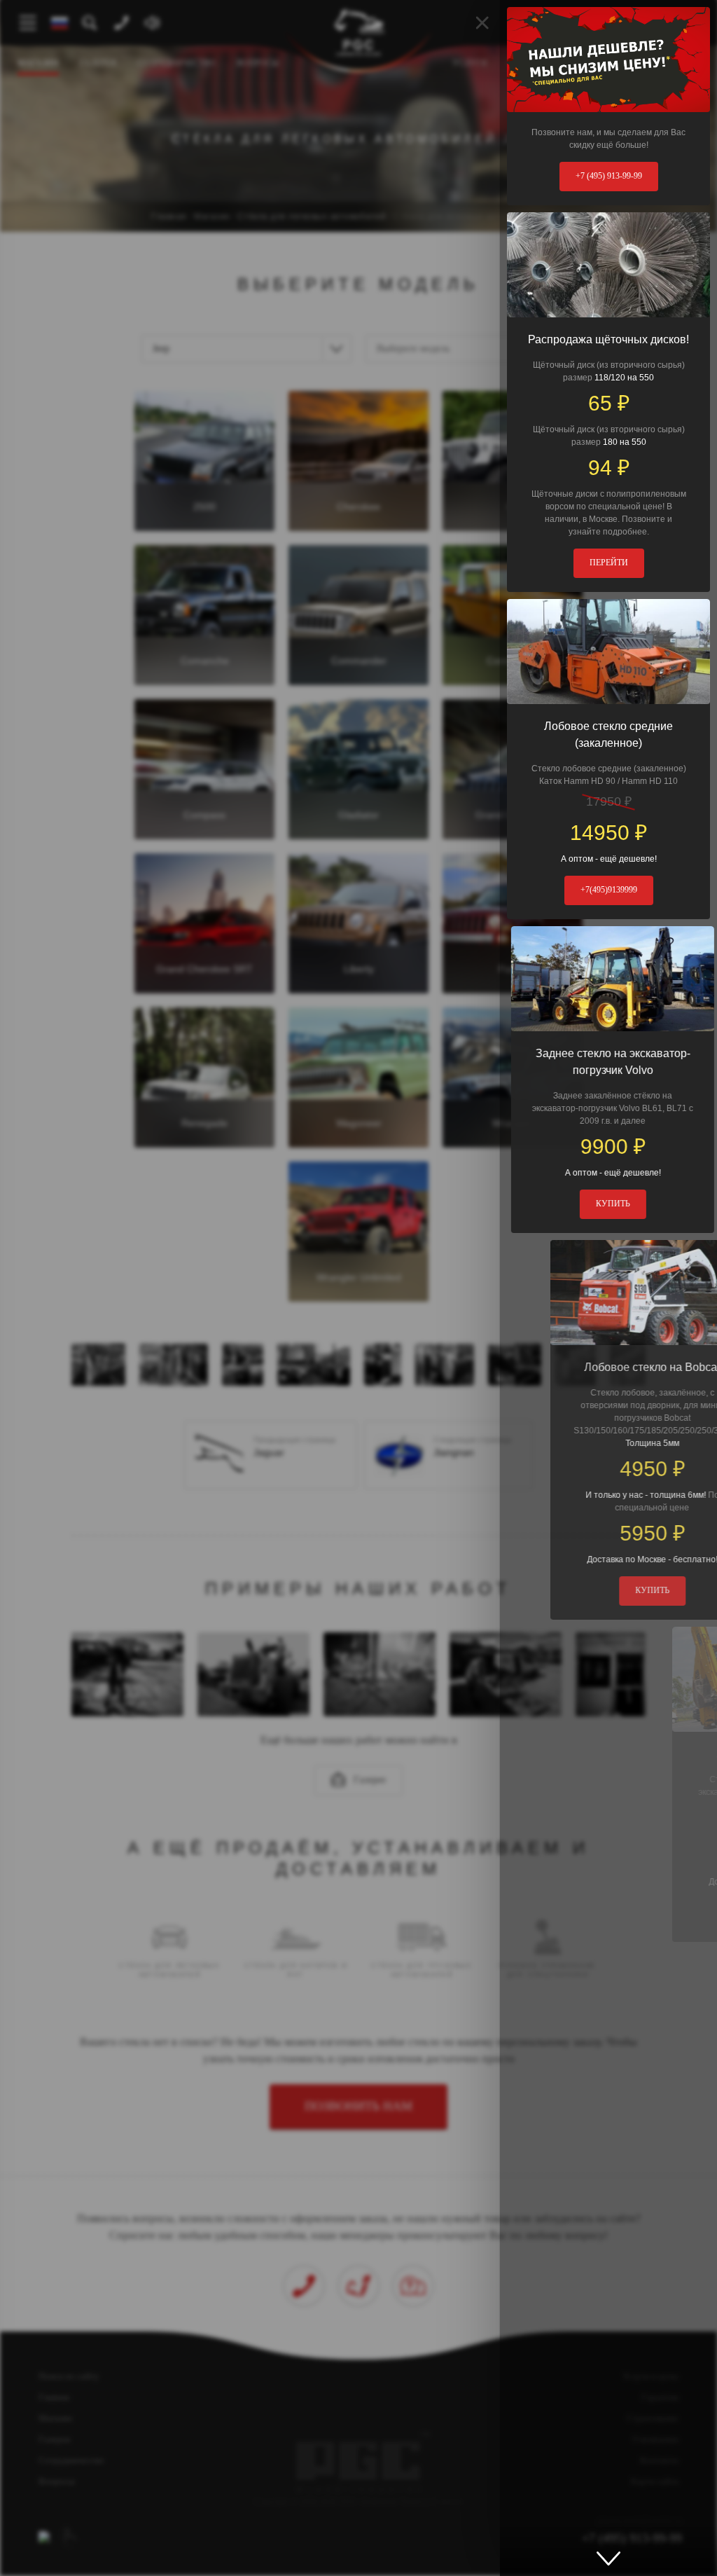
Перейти (609, 563)
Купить (609, 1204)
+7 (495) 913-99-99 (609, 176)
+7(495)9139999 (609, 890)
